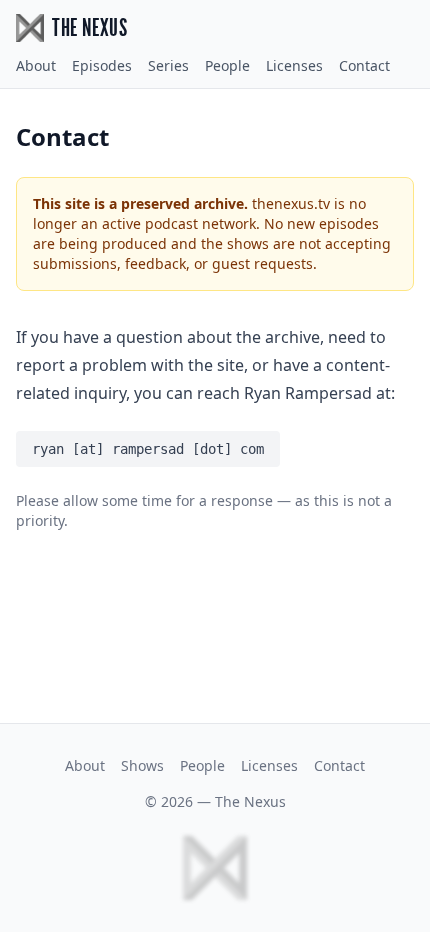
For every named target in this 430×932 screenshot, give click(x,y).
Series (168, 65)
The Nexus (250, 801)
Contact (364, 65)
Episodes (102, 65)
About (36, 65)
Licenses (294, 65)
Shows (142, 765)
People (227, 65)
